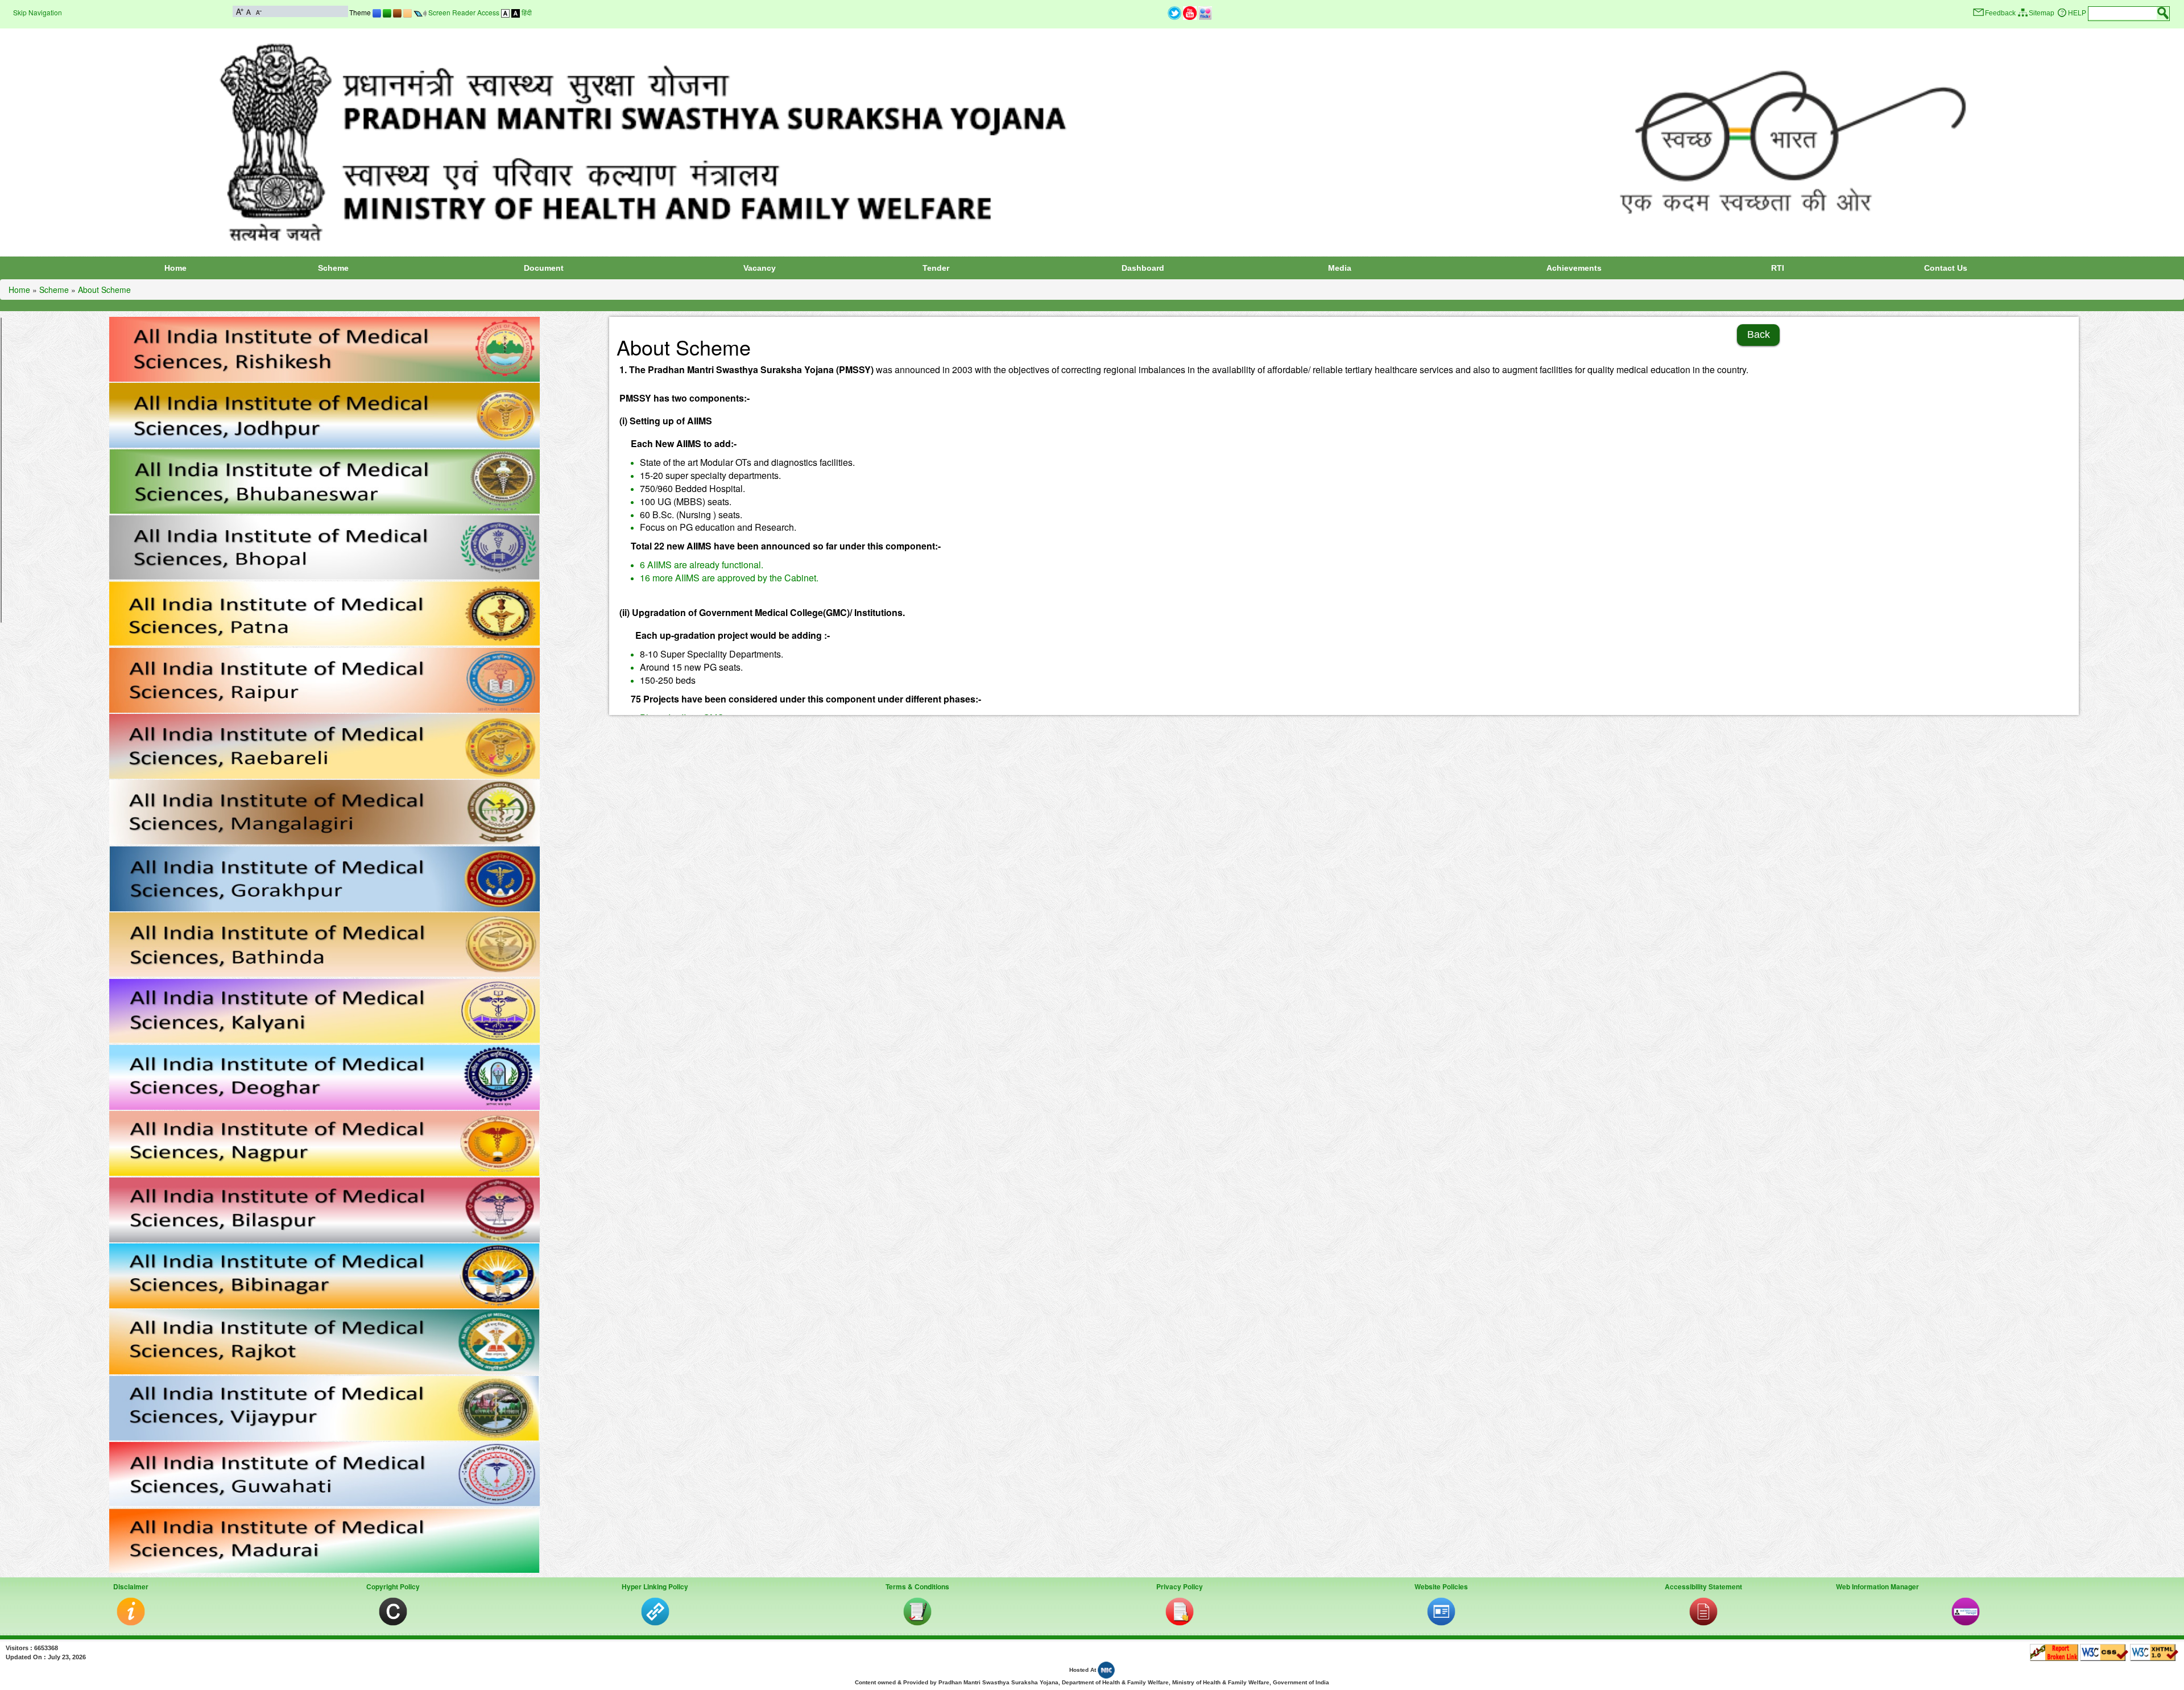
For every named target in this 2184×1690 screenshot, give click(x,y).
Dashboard (1143, 268)
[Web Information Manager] (1966, 1611)
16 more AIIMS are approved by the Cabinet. (729, 578)
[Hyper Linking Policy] (655, 1611)
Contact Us (1946, 268)
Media (1340, 268)
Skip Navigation (38, 12)
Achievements (1574, 268)
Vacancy (760, 268)
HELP (2077, 13)
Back (1759, 334)
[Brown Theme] (397, 12)
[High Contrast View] (516, 12)
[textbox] (2123, 13)
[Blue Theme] (377, 12)
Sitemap (2042, 13)
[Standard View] (505, 12)
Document (544, 268)
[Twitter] (1174, 12)
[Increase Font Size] (240, 11)
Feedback (2000, 13)
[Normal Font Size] (249, 11)
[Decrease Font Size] (258, 11)
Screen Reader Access (464, 12)
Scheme (333, 268)
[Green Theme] (387, 12)
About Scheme (104, 290)
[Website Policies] (1441, 1611)
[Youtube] (1190, 12)
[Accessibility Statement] (1703, 1611)
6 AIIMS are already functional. (702, 565)
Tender (936, 268)
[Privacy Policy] (1180, 1611)
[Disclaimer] (131, 1611)
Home (175, 268)
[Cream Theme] (408, 12)
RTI (1778, 268)
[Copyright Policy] (393, 1611)
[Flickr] (1205, 12)
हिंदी (527, 12)
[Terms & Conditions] (917, 1611)
